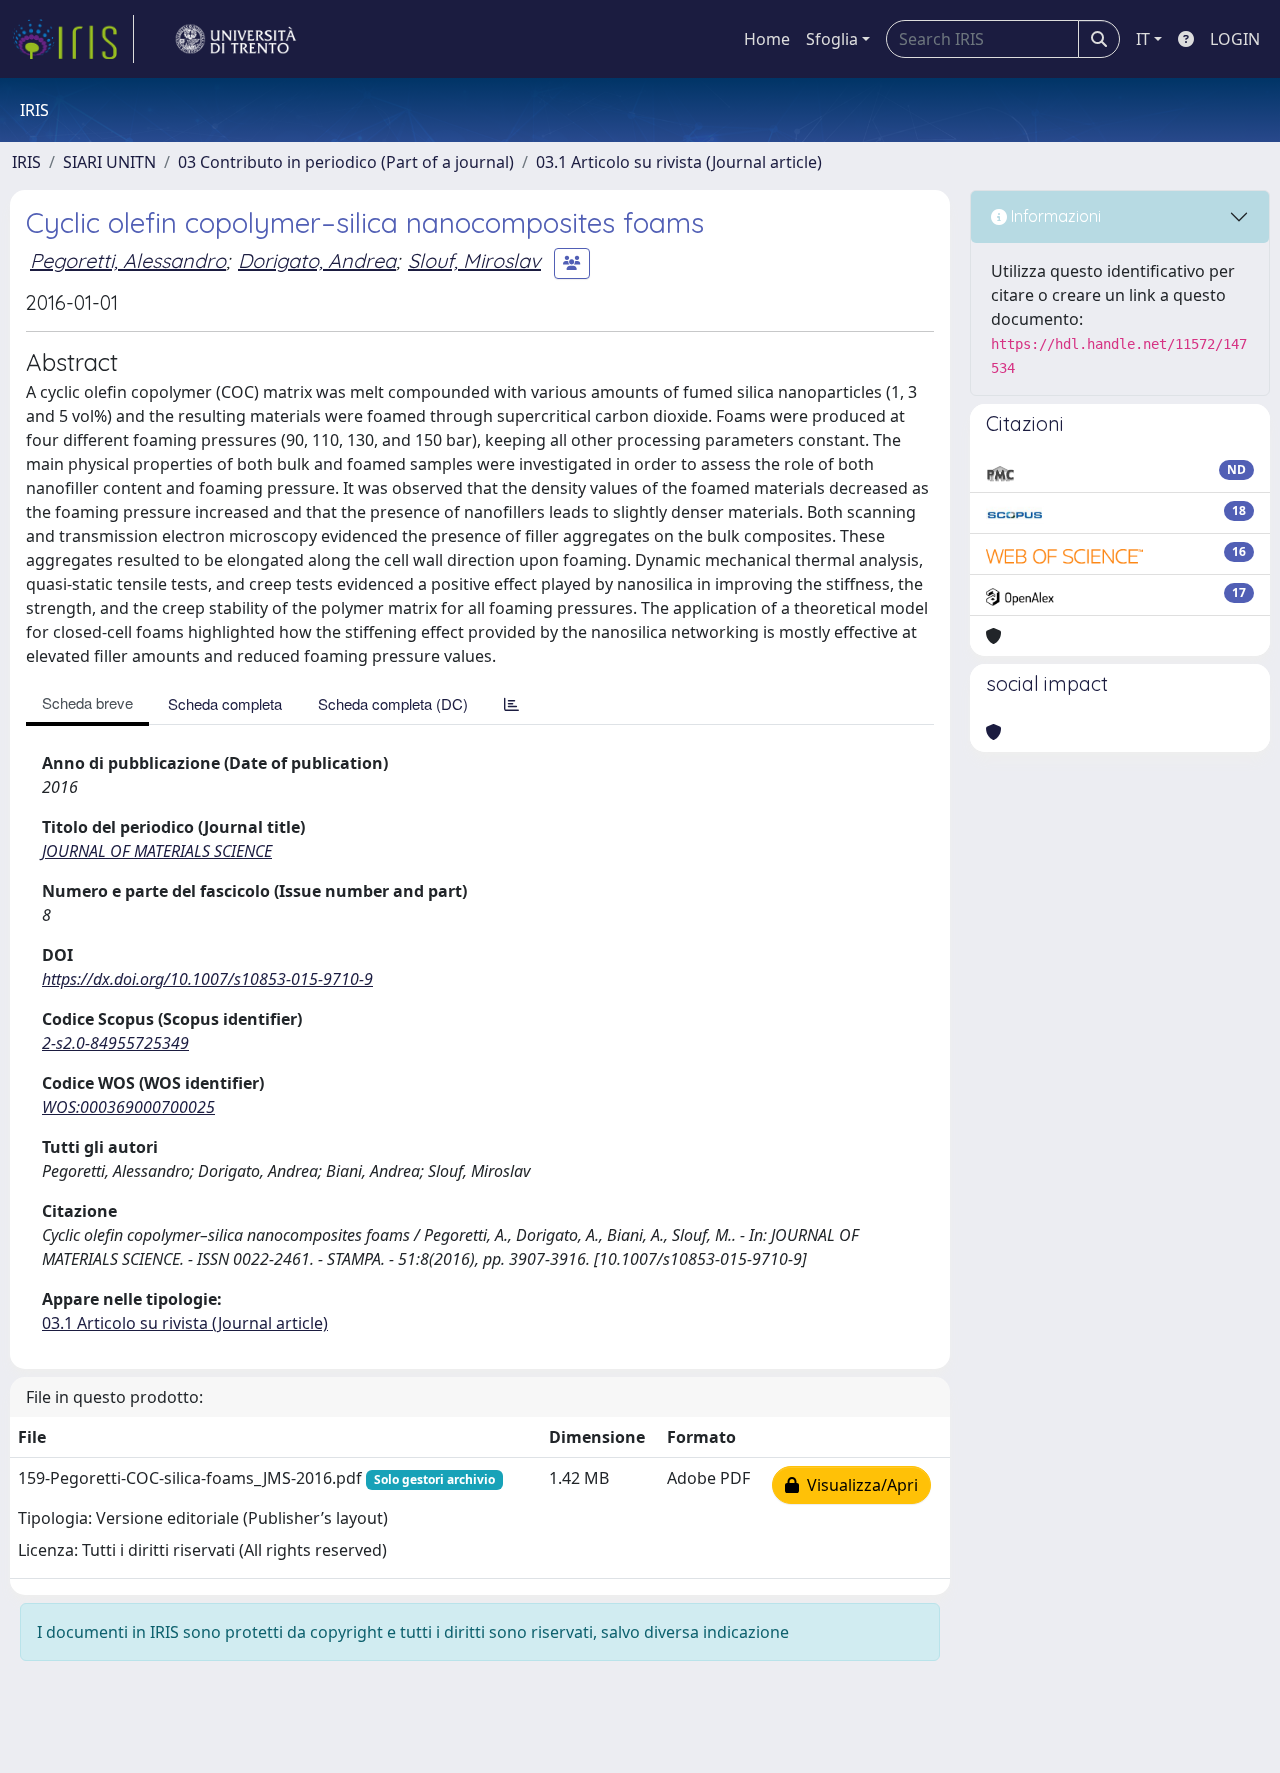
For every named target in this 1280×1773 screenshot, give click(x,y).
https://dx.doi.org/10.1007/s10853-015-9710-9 (207, 979)
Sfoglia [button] (832, 39)
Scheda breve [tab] (87, 702)
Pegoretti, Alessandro (128, 260)
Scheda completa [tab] (225, 703)
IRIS (26, 162)
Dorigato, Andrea (317, 260)
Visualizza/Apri (858, 1485)
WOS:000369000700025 (128, 1107)
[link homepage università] (236, 39)
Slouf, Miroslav (474, 260)
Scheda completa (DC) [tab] (393, 703)
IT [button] (1143, 39)
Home (767, 39)
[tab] (511, 703)
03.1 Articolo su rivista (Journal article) (679, 162)
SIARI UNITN (109, 162)
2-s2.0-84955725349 (115, 1043)
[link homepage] (73, 39)
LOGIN (1235, 39)
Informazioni (1054, 216)
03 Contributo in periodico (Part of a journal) (346, 162)
